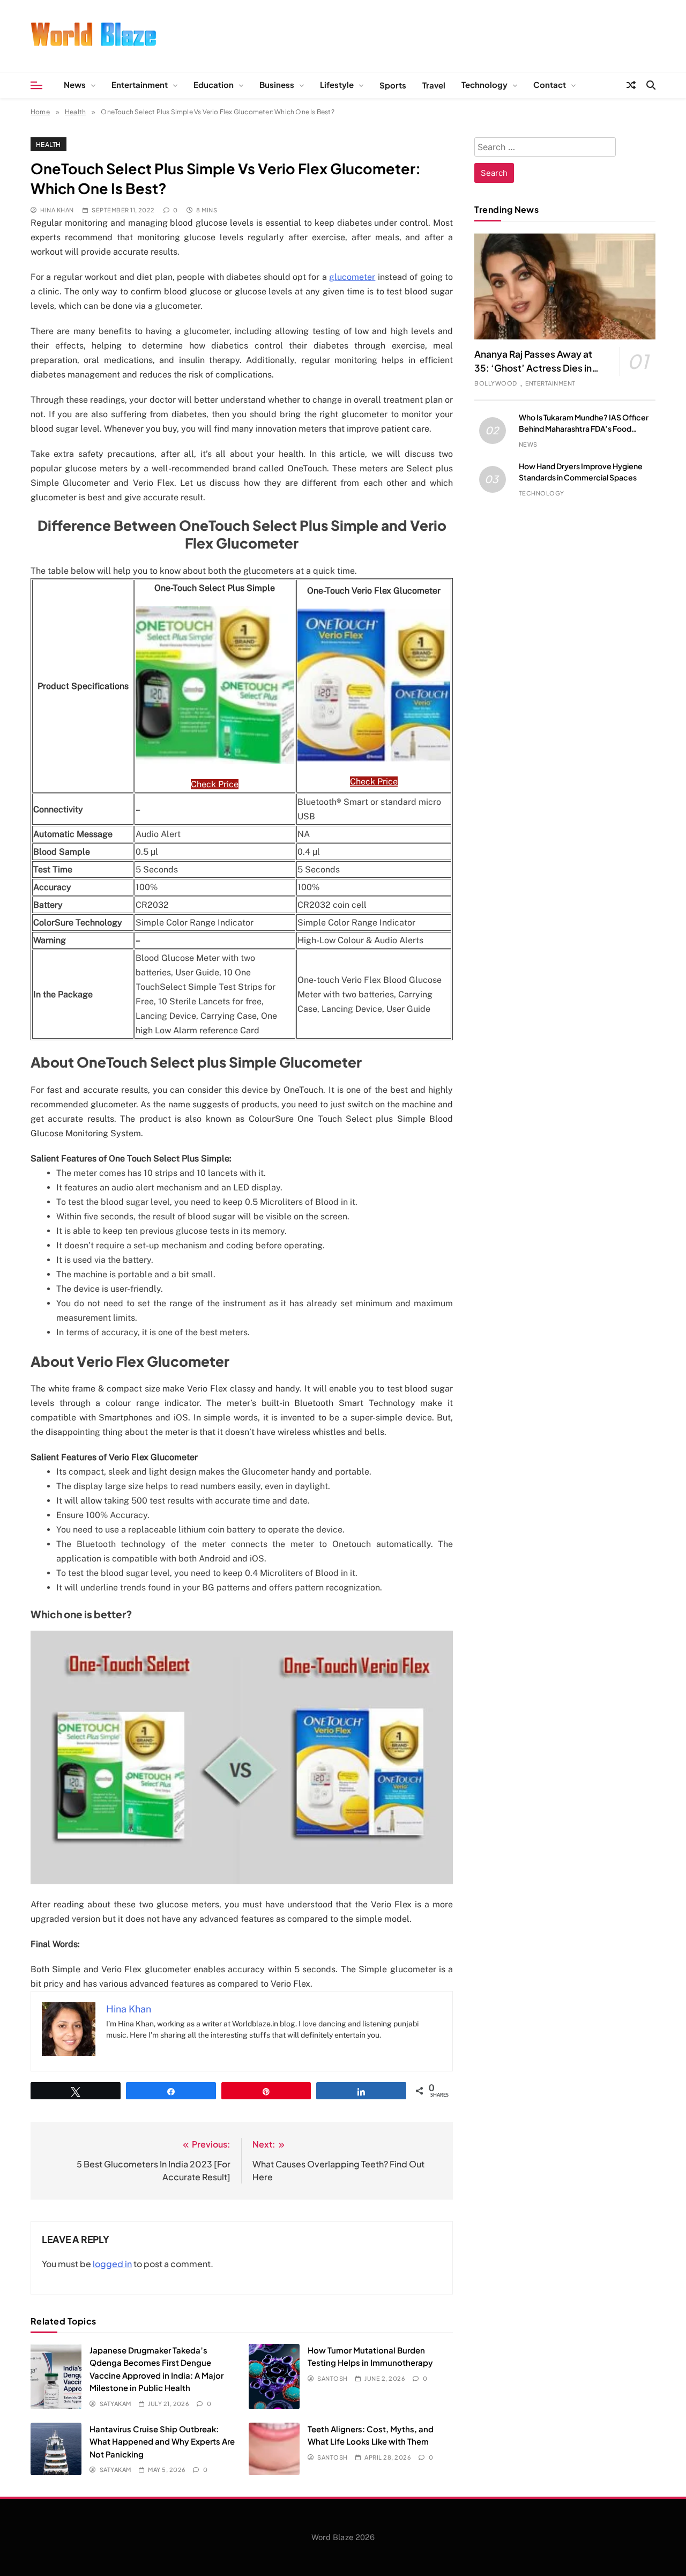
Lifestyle (337, 84)
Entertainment (140, 84)
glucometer (352, 277)
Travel (434, 85)
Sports (393, 85)
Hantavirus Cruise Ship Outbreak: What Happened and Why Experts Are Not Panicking (162, 2441)
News (75, 84)
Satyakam (115, 2404)
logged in (112, 2264)
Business (277, 84)
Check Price (215, 784)
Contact (550, 84)
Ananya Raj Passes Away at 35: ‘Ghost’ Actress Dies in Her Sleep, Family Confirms (534, 368)
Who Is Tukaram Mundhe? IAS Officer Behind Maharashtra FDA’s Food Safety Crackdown (584, 428)
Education (214, 84)
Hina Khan (57, 210)
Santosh (332, 2378)
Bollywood (495, 383)
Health (49, 144)
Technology (484, 84)
